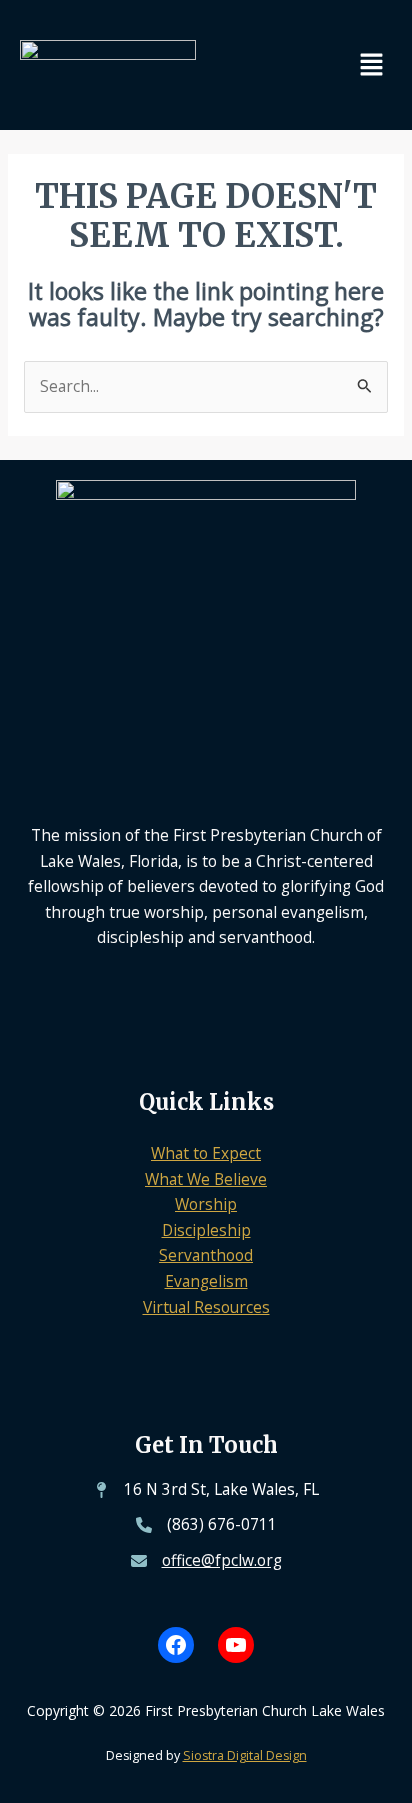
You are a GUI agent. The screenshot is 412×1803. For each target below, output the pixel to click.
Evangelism (206, 1281)
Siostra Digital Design (245, 1755)
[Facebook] (176, 1645)
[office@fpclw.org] (206, 1561)
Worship (206, 1204)
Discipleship (206, 1230)
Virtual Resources (206, 1307)
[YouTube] (236, 1645)
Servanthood (206, 1255)
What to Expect (206, 1153)
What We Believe (206, 1179)
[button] (372, 65)
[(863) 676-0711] (206, 1525)
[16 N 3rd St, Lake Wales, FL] (206, 1490)
